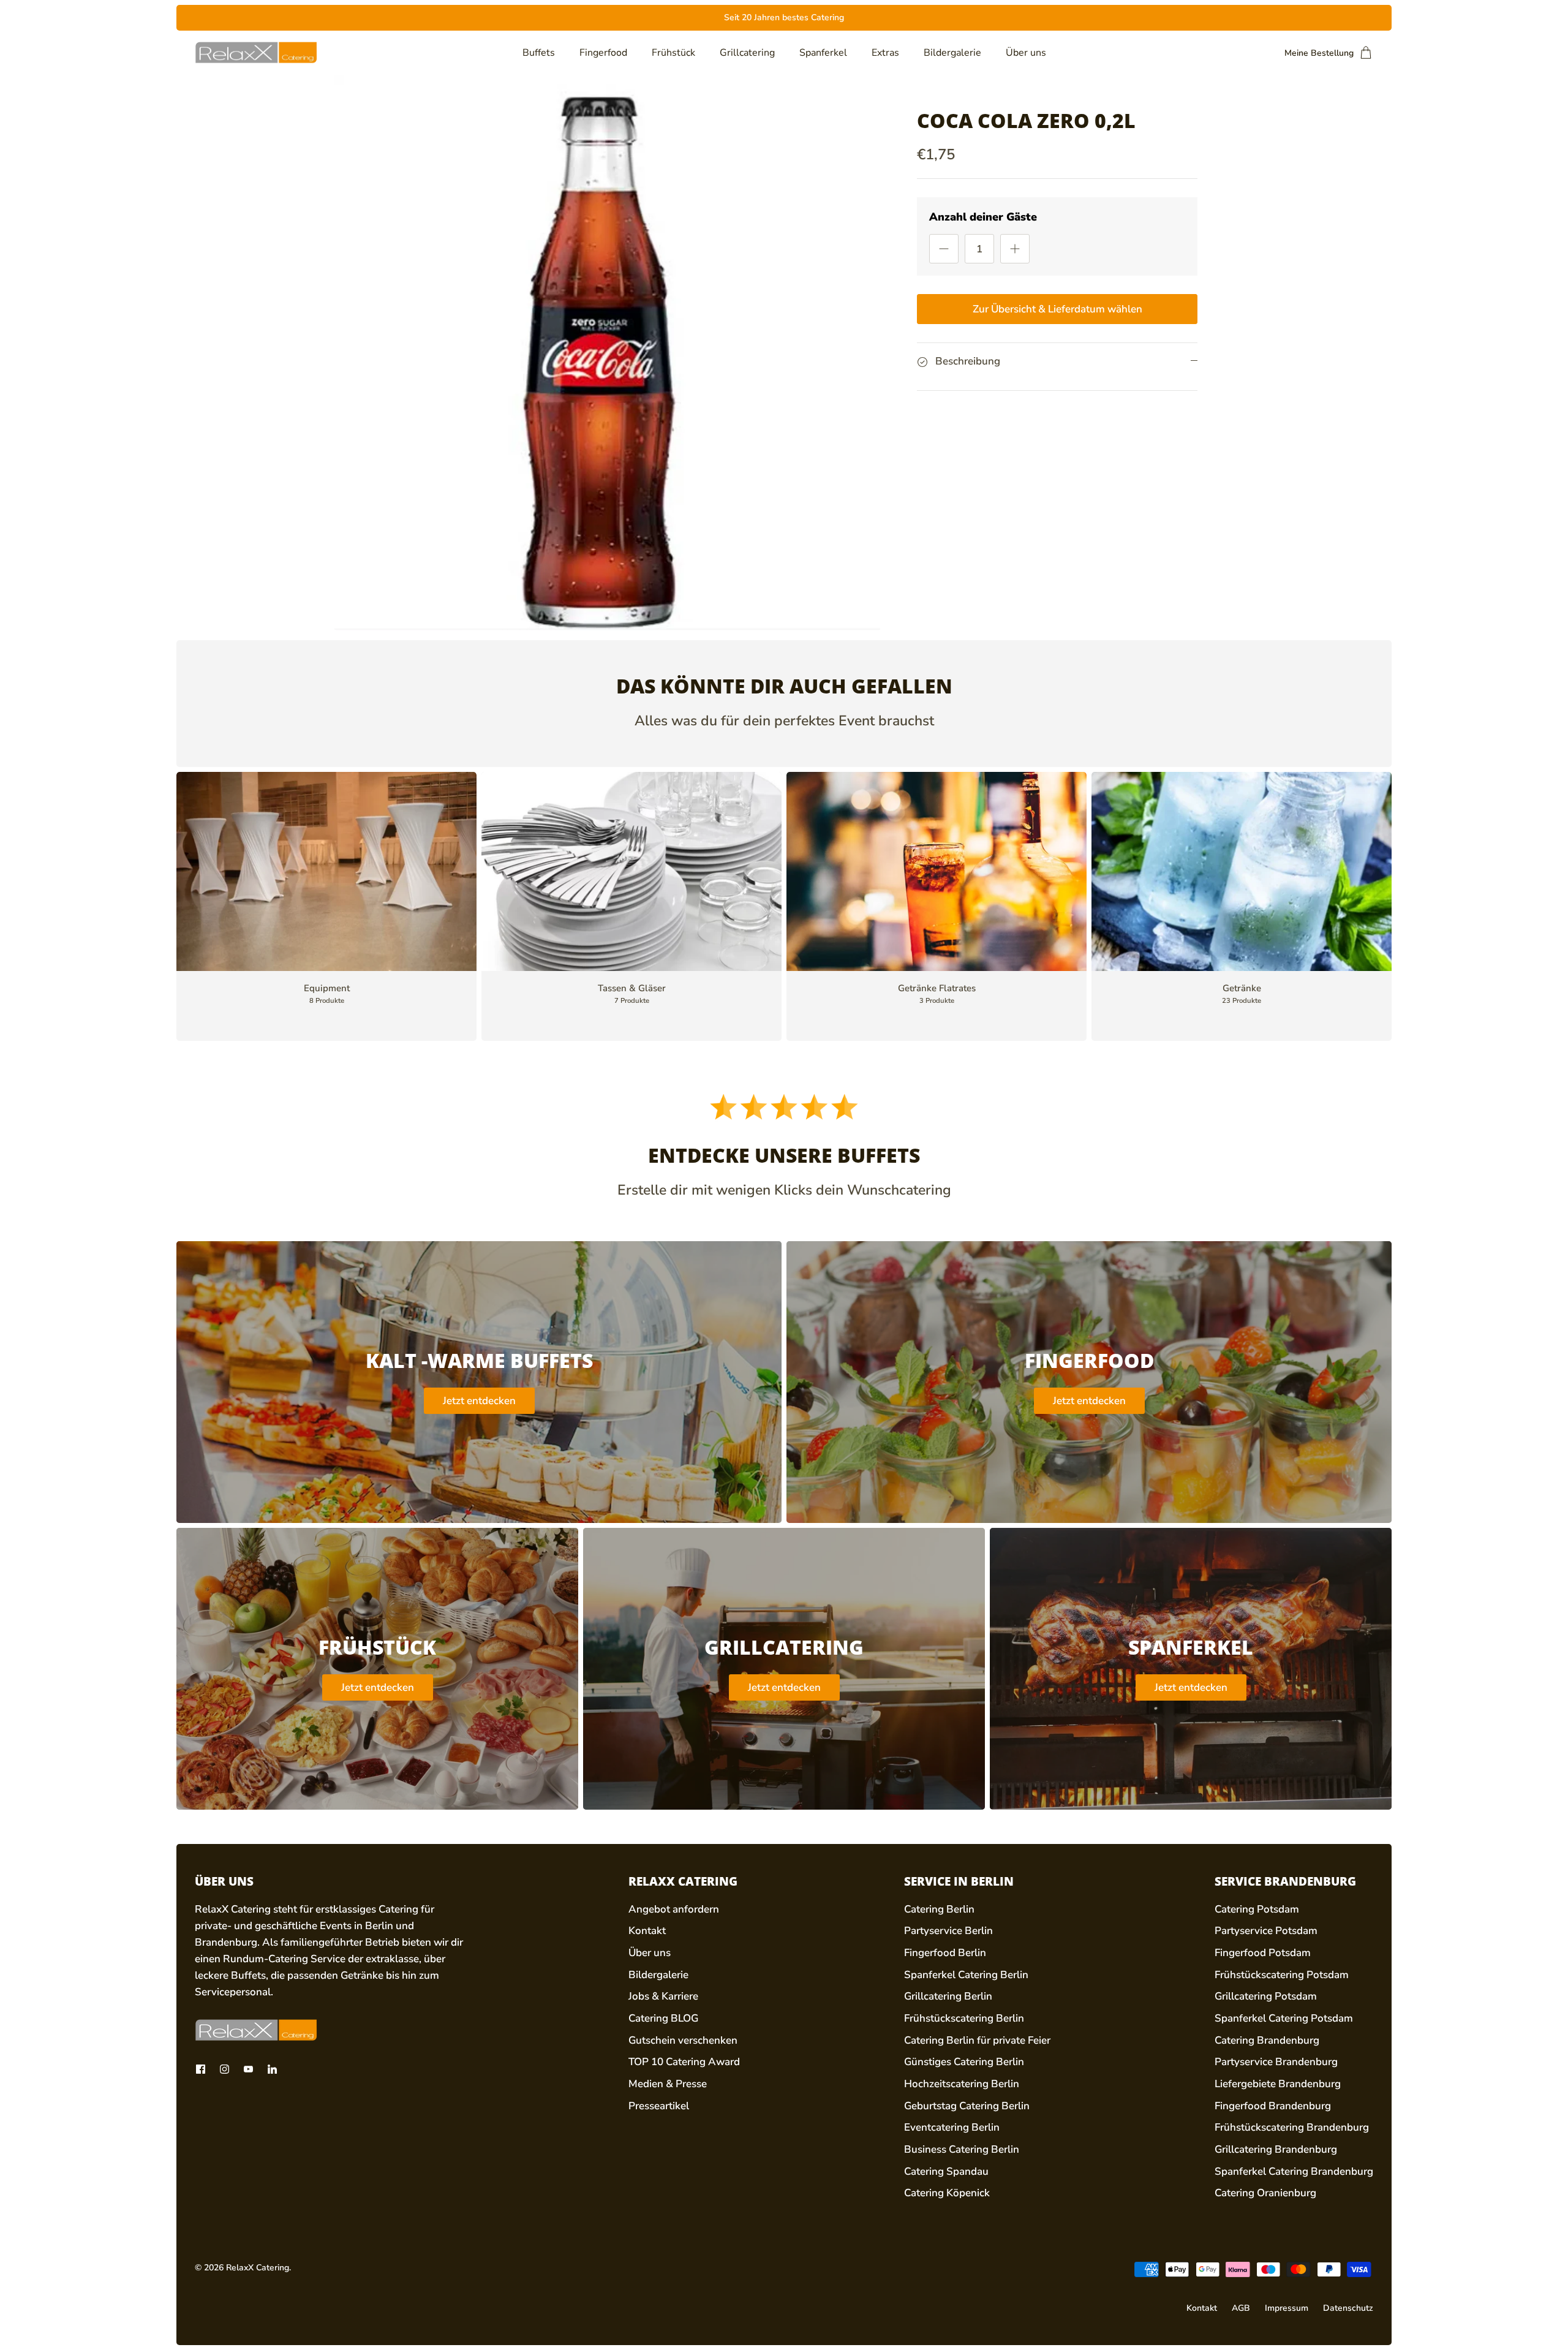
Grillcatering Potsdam (1266, 1996)
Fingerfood (603, 53)
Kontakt (647, 1931)
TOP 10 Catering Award (684, 2062)
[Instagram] (224, 2069)
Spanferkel (823, 53)
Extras (885, 53)
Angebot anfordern (674, 1909)
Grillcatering (747, 53)
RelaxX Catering (258, 2268)
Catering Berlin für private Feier (977, 2040)
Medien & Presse (668, 2084)
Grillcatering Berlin (948, 1996)
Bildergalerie (952, 53)
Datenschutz (1348, 2308)
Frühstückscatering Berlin (964, 2018)
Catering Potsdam (1257, 1909)
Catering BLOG (663, 2018)
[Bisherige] (551, 18)
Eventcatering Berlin (952, 2127)
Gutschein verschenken (683, 2040)
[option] (607, 353)
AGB (1241, 2308)
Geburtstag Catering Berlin (967, 2106)
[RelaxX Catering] (256, 53)
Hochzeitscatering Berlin (962, 2084)
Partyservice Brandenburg (1276, 2062)
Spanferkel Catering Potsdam (1284, 2018)
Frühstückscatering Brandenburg (1292, 2127)
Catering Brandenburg (1267, 2040)
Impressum (1287, 2308)
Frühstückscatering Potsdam (1282, 1975)
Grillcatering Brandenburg (1276, 2149)
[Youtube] (248, 2069)
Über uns (1026, 53)
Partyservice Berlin (948, 1931)
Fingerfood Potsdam (1263, 1953)
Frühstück (673, 53)
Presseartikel (659, 2106)
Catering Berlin (939, 1909)
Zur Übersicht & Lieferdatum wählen (1057, 309)
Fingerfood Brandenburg (1273, 2106)
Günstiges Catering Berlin (964, 2062)
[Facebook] (201, 2069)
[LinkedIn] (272, 2069)
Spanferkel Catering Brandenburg (1294, 2171)
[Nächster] (1017, 18)
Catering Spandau (946, 2171)
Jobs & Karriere (663, 1996)
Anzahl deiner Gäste (983, 217)
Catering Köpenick (947, 2193)
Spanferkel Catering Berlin (966, 1975)
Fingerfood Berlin (945, 1953)
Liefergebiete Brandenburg (1278, 2084)
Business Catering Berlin (962, 2149)
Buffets (539, 53)
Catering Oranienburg (1265, 2193)
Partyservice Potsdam (1266, 1931)
